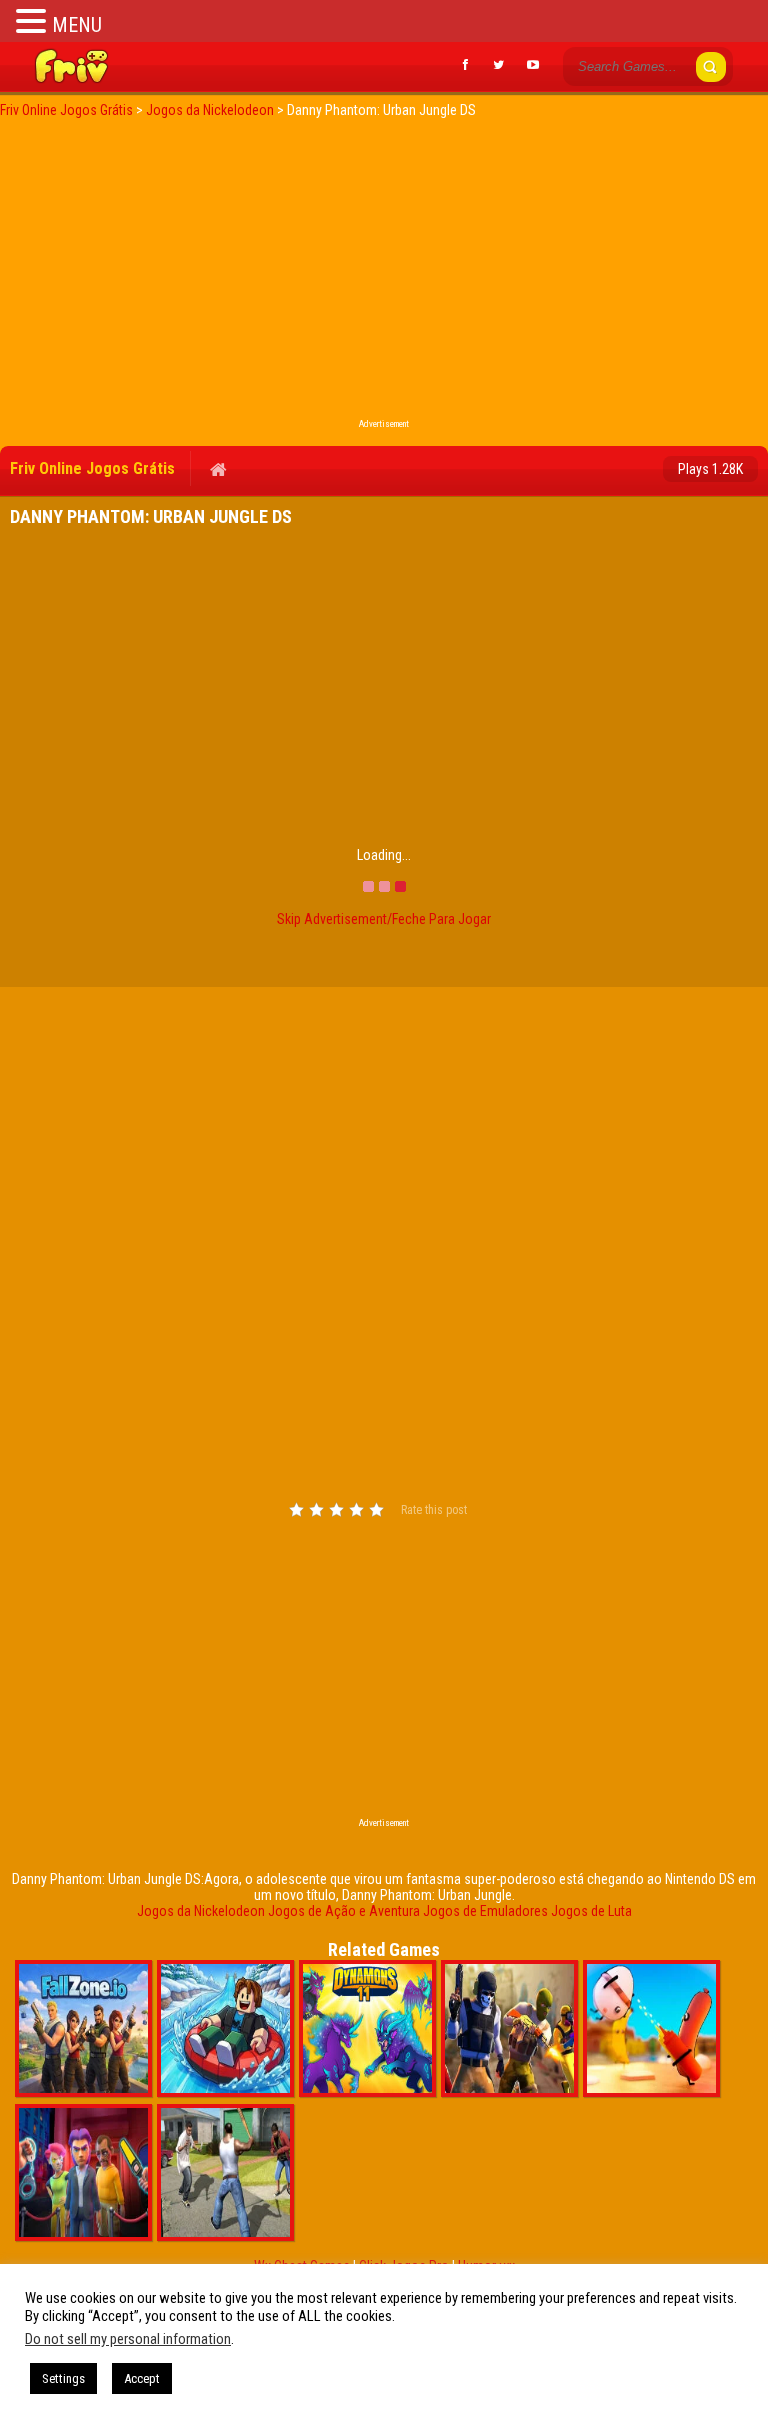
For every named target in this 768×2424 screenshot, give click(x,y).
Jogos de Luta (591, 1911)
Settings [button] (63, 2378)
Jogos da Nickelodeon (201, 1911)
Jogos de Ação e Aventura (344, 1911)
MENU (77, 25)
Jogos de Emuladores (485, 1911)
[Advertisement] (384, 274)
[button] (34, 20)
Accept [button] (142, 2378)
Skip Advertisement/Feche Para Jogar (384, 919)
